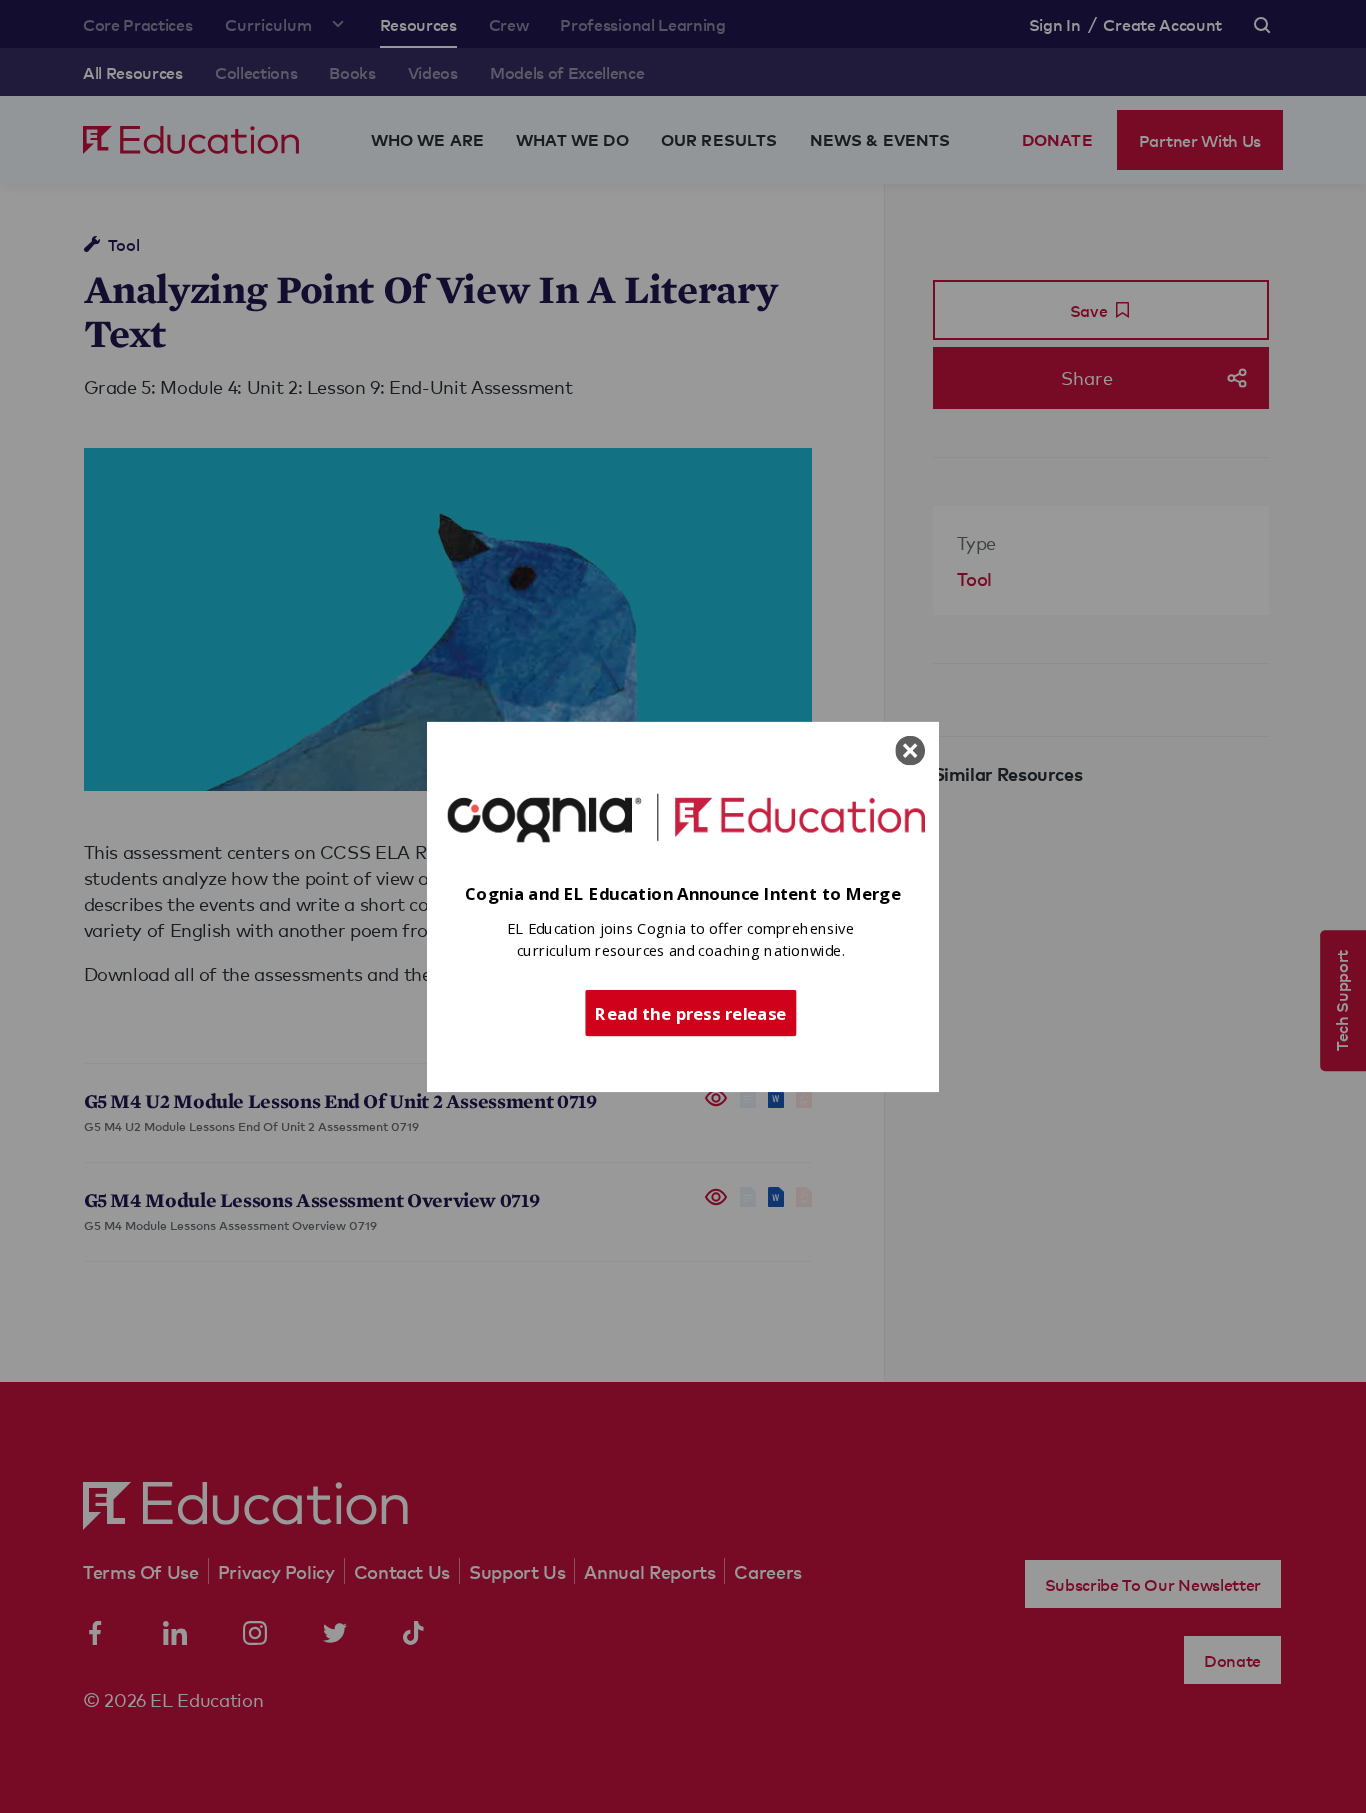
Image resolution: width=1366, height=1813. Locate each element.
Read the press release (690, 1012)
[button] (683, 893)
